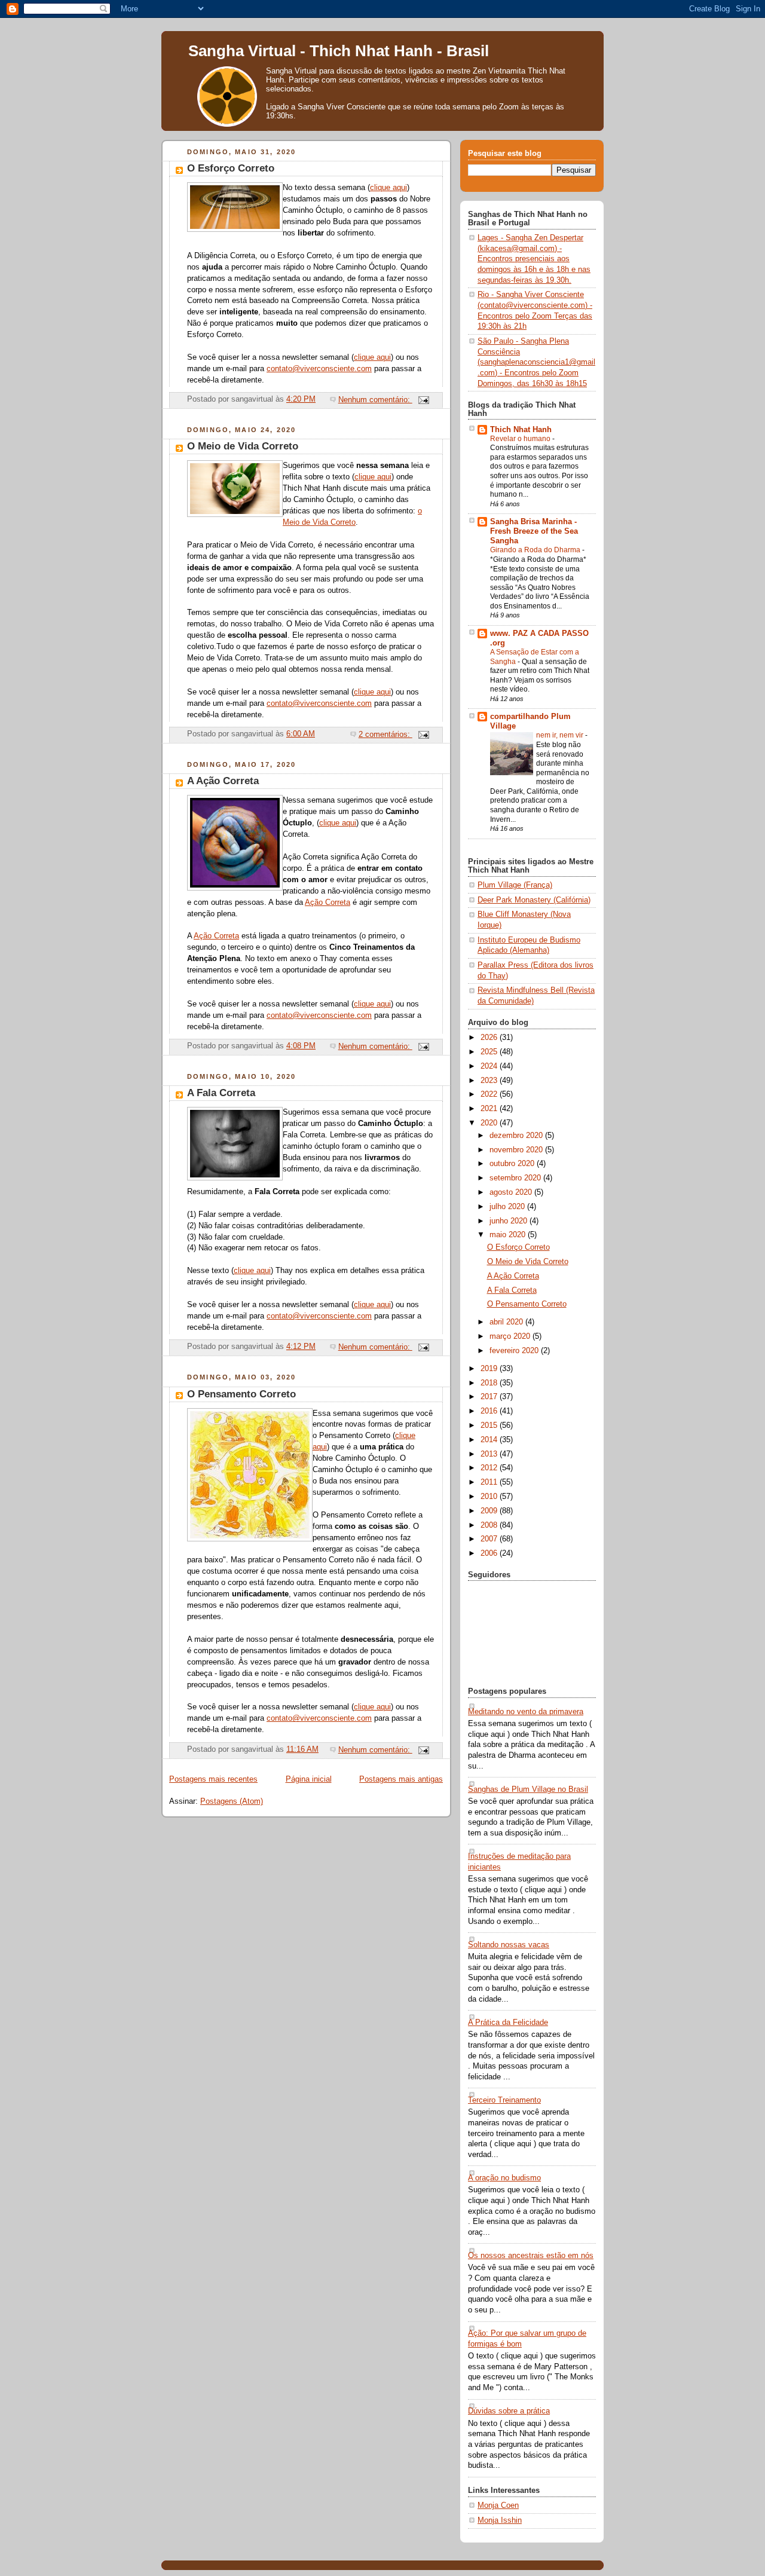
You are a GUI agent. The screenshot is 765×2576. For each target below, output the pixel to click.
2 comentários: (385, 735)
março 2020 (511, 1336)
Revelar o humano (521, 439)
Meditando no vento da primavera (526, 1712)
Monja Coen (498, 2505)
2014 (490, 1440)
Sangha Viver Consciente (342, 107)
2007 (490, 1539)
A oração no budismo (504, 2178)
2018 (490, 1383)
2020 (490, 1123)
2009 (490, 1511)
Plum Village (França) (515, 885)
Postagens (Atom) (232, 1801)
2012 (490, 1468)
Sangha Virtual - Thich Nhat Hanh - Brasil (339, 51)
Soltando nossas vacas (509, 1945)
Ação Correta (328, 902)
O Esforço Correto (231, 168)
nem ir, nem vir (561, 735)
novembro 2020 (517, 1150)
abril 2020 (507, 1322)
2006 (490, 1553)
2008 (490, 1525)
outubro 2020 (513, 1164)
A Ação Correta (223, 781)
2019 (490, 1369)
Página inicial (309, 1779)
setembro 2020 (516, 1178)
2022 (490, 1094)
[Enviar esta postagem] (423, 400)
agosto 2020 (512, 1192)
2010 (490, 1497)
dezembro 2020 (517, 1136)
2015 (490, 1425)
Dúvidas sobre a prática (509, 2411)
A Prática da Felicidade (508, 2023)
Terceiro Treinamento (504, 2100)
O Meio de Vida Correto (243, 446)
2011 (490, 1482)
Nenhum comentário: (375, 400)
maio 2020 (509, 1235)
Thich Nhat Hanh (521, 430)
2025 (490, 1052)
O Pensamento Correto (241, 1394)
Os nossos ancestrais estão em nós (531, 2256)
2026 (490, 1038)
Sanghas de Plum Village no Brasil (528, 1789)
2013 (490, 1454)
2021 (490, 1109)
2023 (490, 1081)
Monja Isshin (500, 2520)
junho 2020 (510, 1221)
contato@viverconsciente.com (319, 369)
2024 (490, 1066)
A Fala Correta (221, 1093)
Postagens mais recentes (213, 1779)
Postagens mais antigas (401, 1779)
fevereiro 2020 (515, 1351)
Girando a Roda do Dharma (536, 550)
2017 (490, 1397)
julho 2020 (508, 1207)
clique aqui (388, 188)
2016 (490, 1411)
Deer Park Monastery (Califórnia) (534, 900)
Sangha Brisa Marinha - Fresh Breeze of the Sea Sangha (534, 531)
